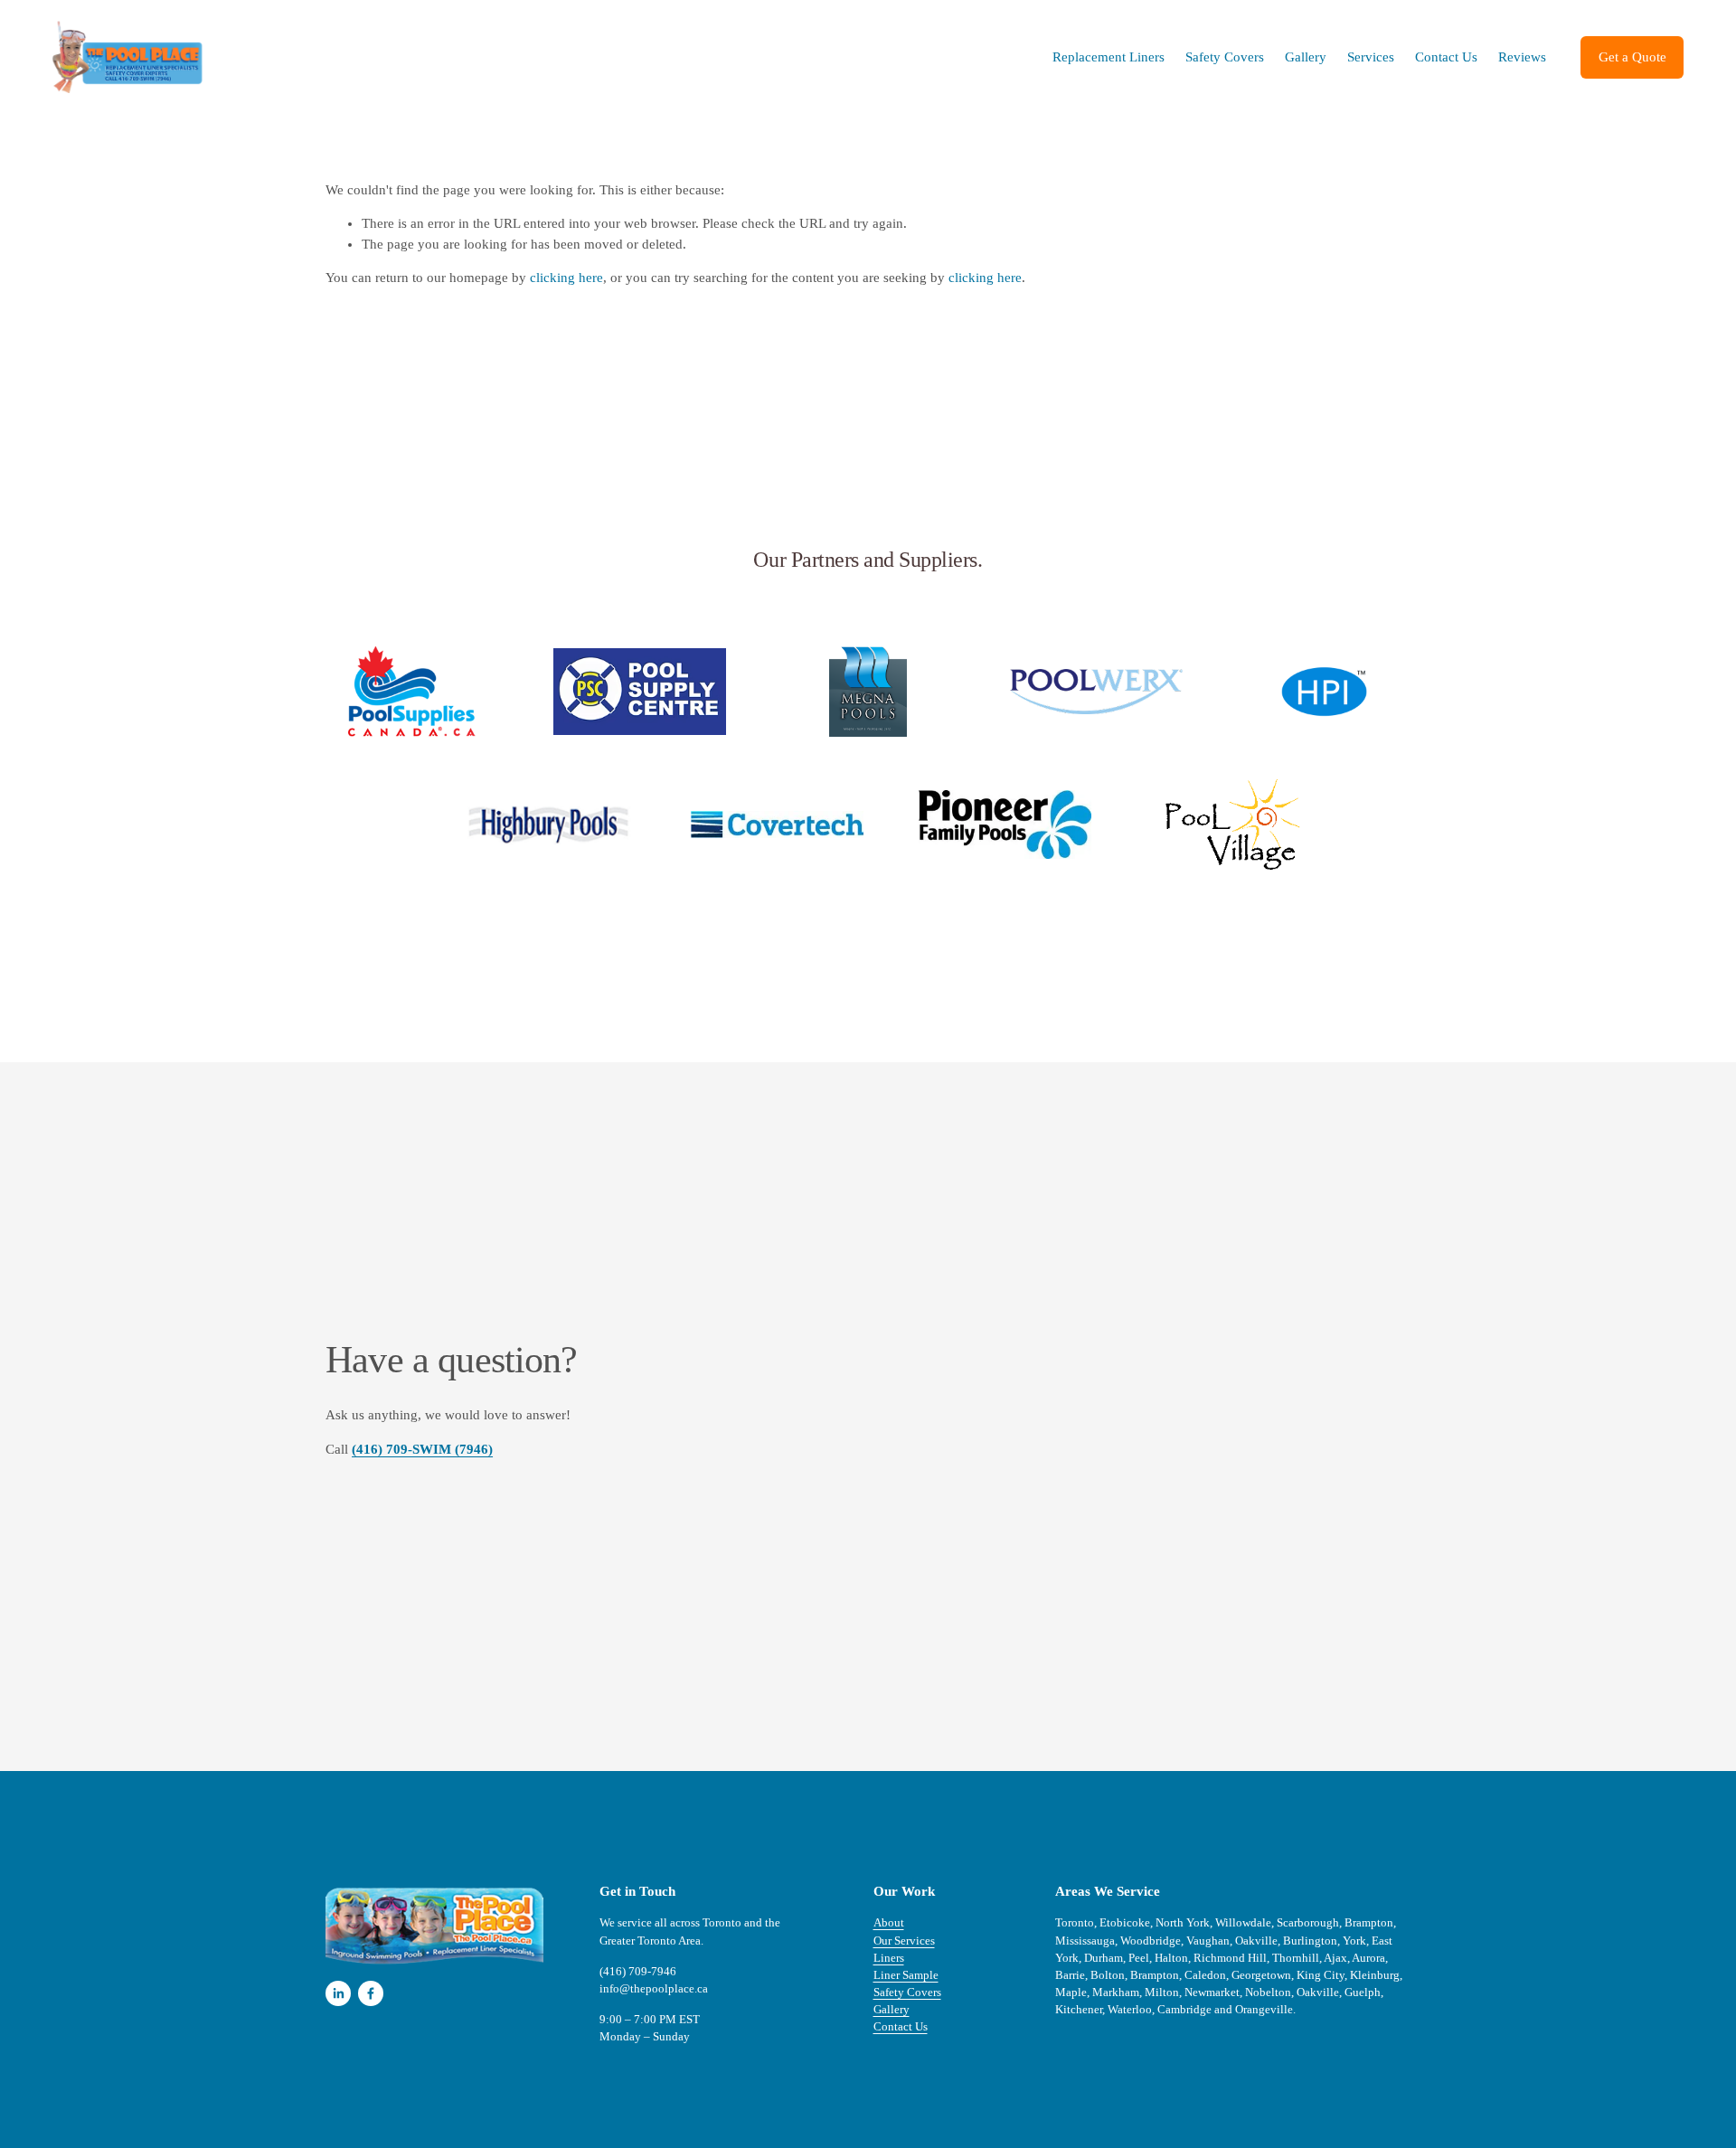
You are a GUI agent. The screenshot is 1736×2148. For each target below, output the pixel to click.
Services (1371, 57)
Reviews (1522, 57)
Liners (889, 1958)
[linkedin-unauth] (338, 1993)
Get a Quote (1632, 57)
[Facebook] (371, 1993)
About (889, 1923)
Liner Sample (906, 1975)
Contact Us (1446, 57)
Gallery (1306, 57)
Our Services (904, 1941)
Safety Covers (1225, 57)
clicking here (566, 278)
